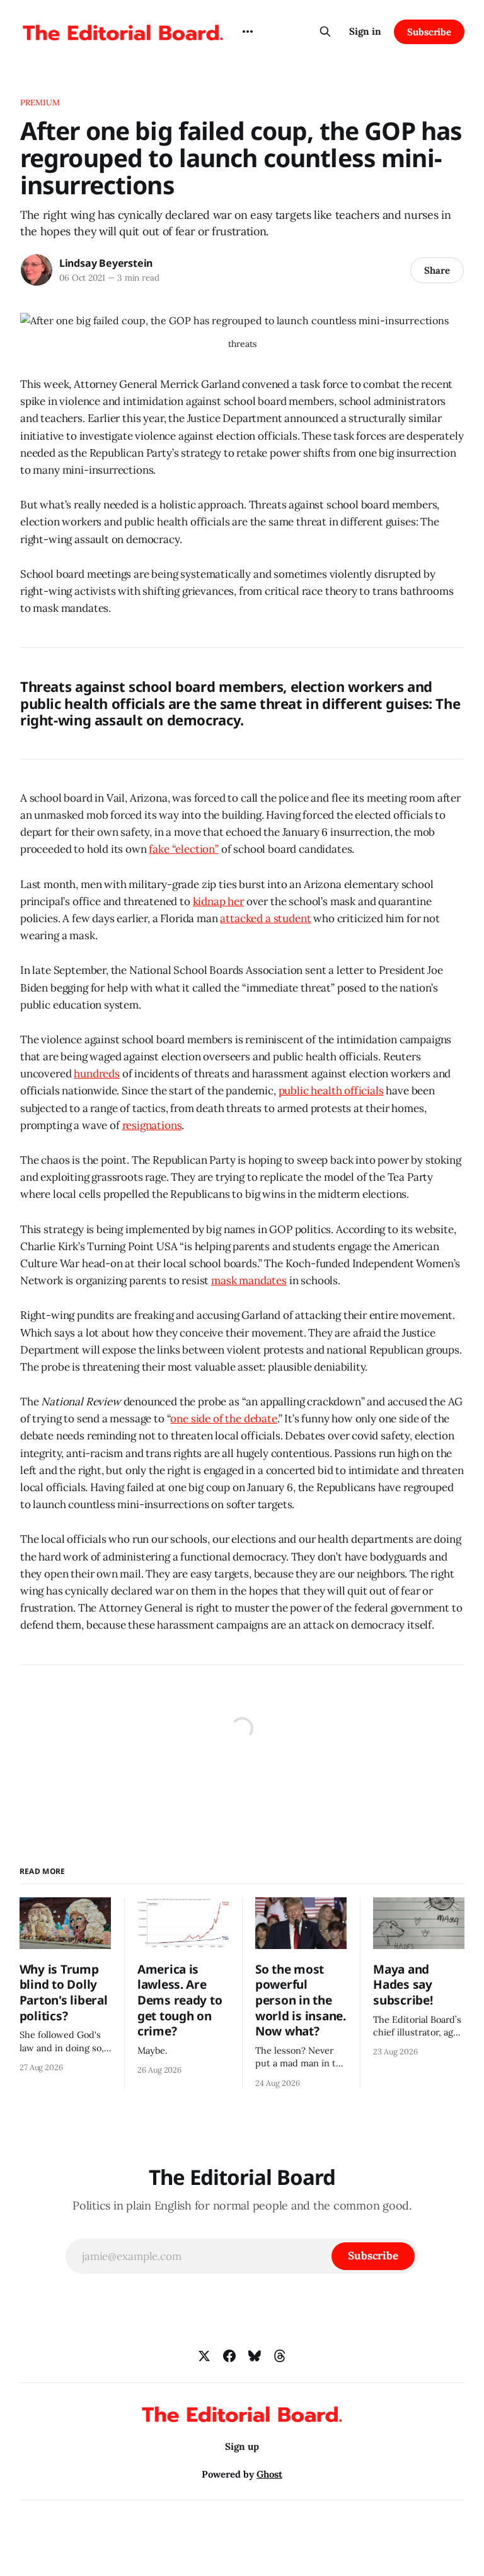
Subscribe (429, 32)
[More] (248, 32)
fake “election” (183, 849)
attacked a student (265, 918)
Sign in (365, 31)
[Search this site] (325, 32)
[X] (204, 2356)
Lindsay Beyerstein (106, 263)
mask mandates (249, 1280)
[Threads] (280, 2356)
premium (40, 102)
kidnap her (218, 901)
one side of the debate (223, 1419)
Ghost (269, 2474)
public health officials (331, 1091)
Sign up (242, 2446)
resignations (152, 1125)
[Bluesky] (255, 2356)
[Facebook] (229, 2356)
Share (437, 270)
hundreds (97, 1074)
